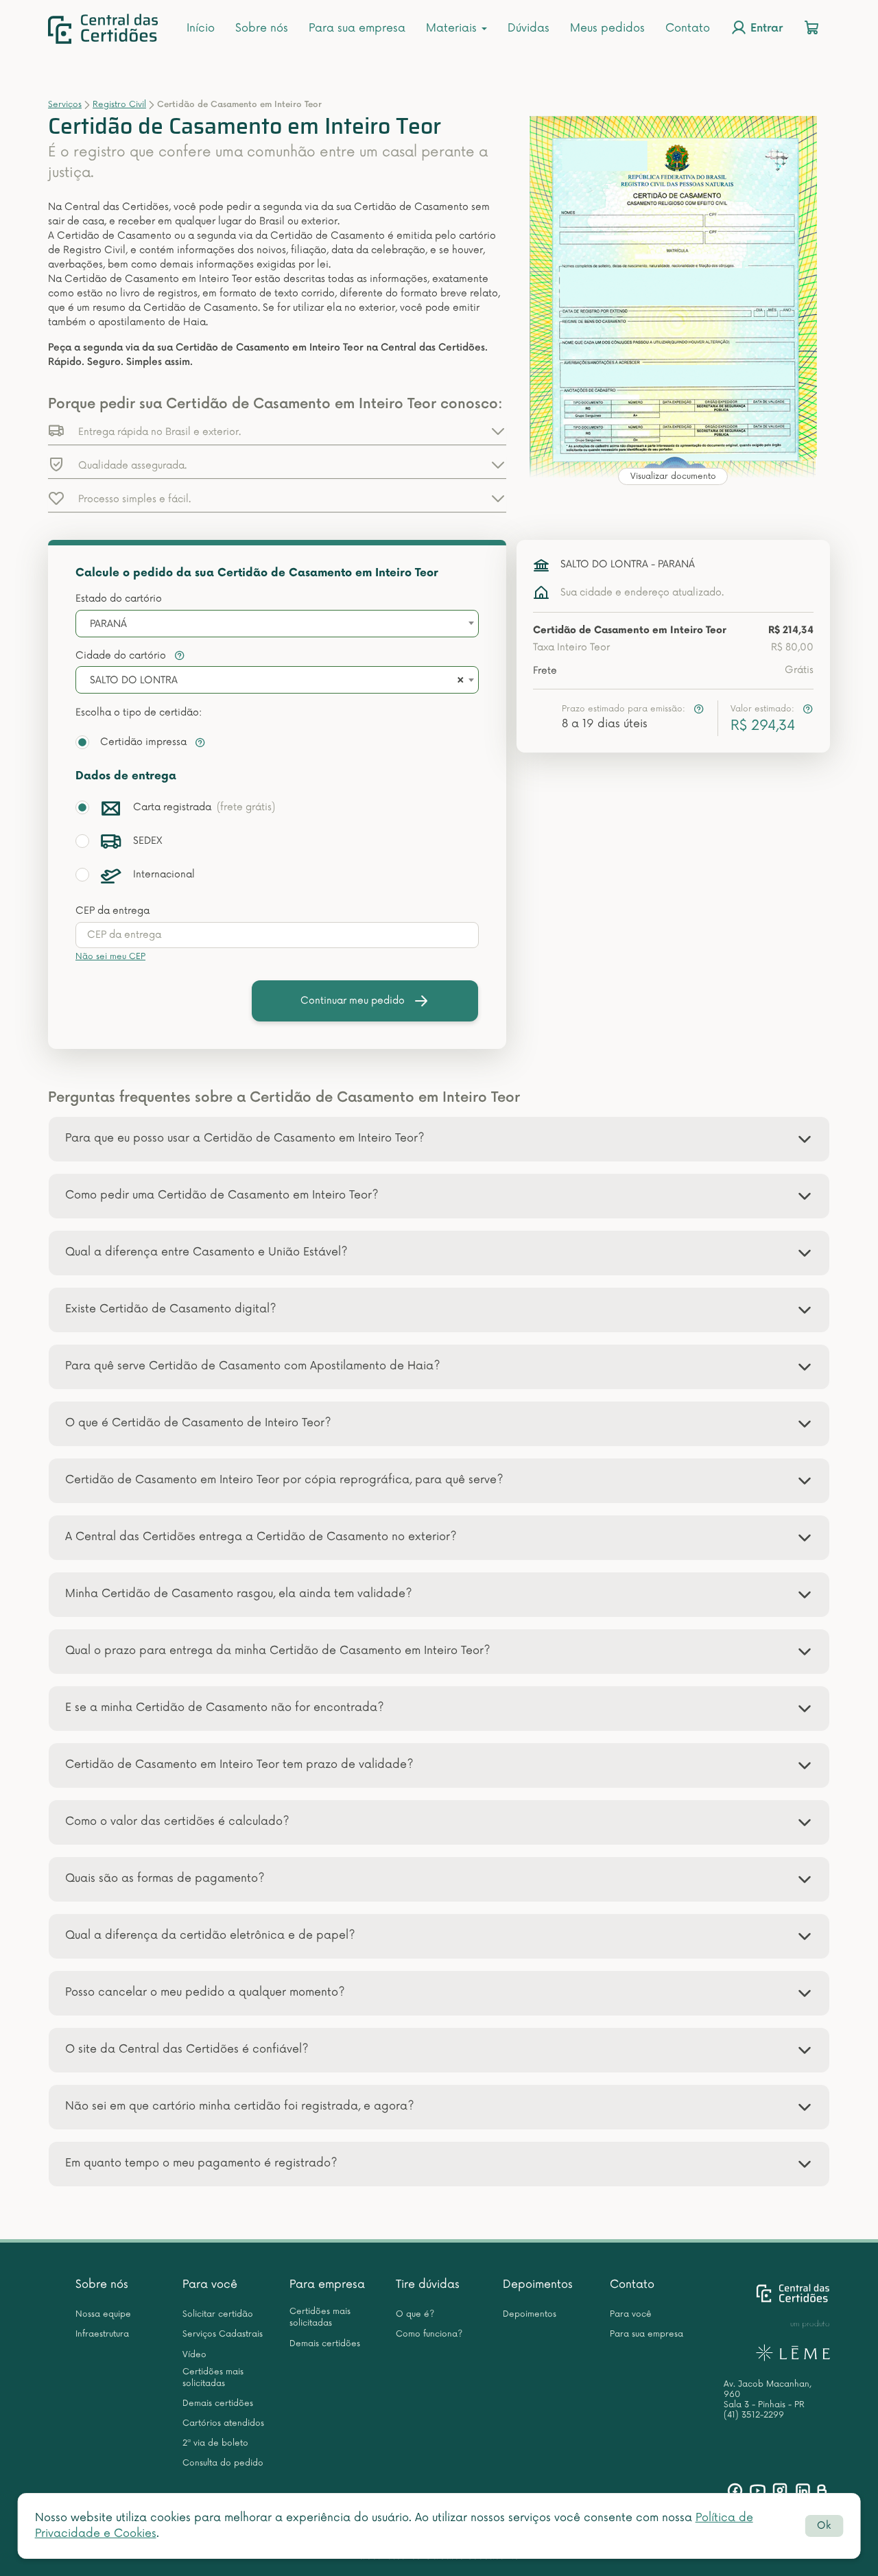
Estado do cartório (119, 599)
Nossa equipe (103, 2314)
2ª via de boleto (215, 2443)
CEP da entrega (112, 911)
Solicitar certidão (218, 2314)
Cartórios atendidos (223, 2423)
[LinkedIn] (803, 2491)
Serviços (65, 105)
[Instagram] (780, 2491)
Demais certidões (218, 2403)
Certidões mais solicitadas (213, 2378)
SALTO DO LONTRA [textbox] (134, 680)
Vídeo (194, 2355)
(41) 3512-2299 (754, 2415)
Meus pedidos (607, 28)
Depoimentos (538, 2284)
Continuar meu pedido (353, 1001)
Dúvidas (529, 28)
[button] (277, 431)
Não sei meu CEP (110, 957)
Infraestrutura (102, 2334)
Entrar (765, 29)
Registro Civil (119, 105)
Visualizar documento (673, 476)
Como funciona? (429, 2334)
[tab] (439, 1139)
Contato (688, 28)
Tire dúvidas (428, 2284)
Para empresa (327, 2284)
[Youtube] (758, 2491)
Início (201, 28)
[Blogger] (821, 2491)
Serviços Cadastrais (223, 2334)
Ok (824, 2526)
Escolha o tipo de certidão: (139, 712)
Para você (210, 2284)
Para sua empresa (357, 28)
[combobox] (277, 624)
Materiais (453, 28)
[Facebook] (735, 2491)
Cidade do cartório (122, 655)
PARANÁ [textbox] (108, 624)
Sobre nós (262, 28)
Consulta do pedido (223, 2463)
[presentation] (277, 935)
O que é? (415, 2314)
